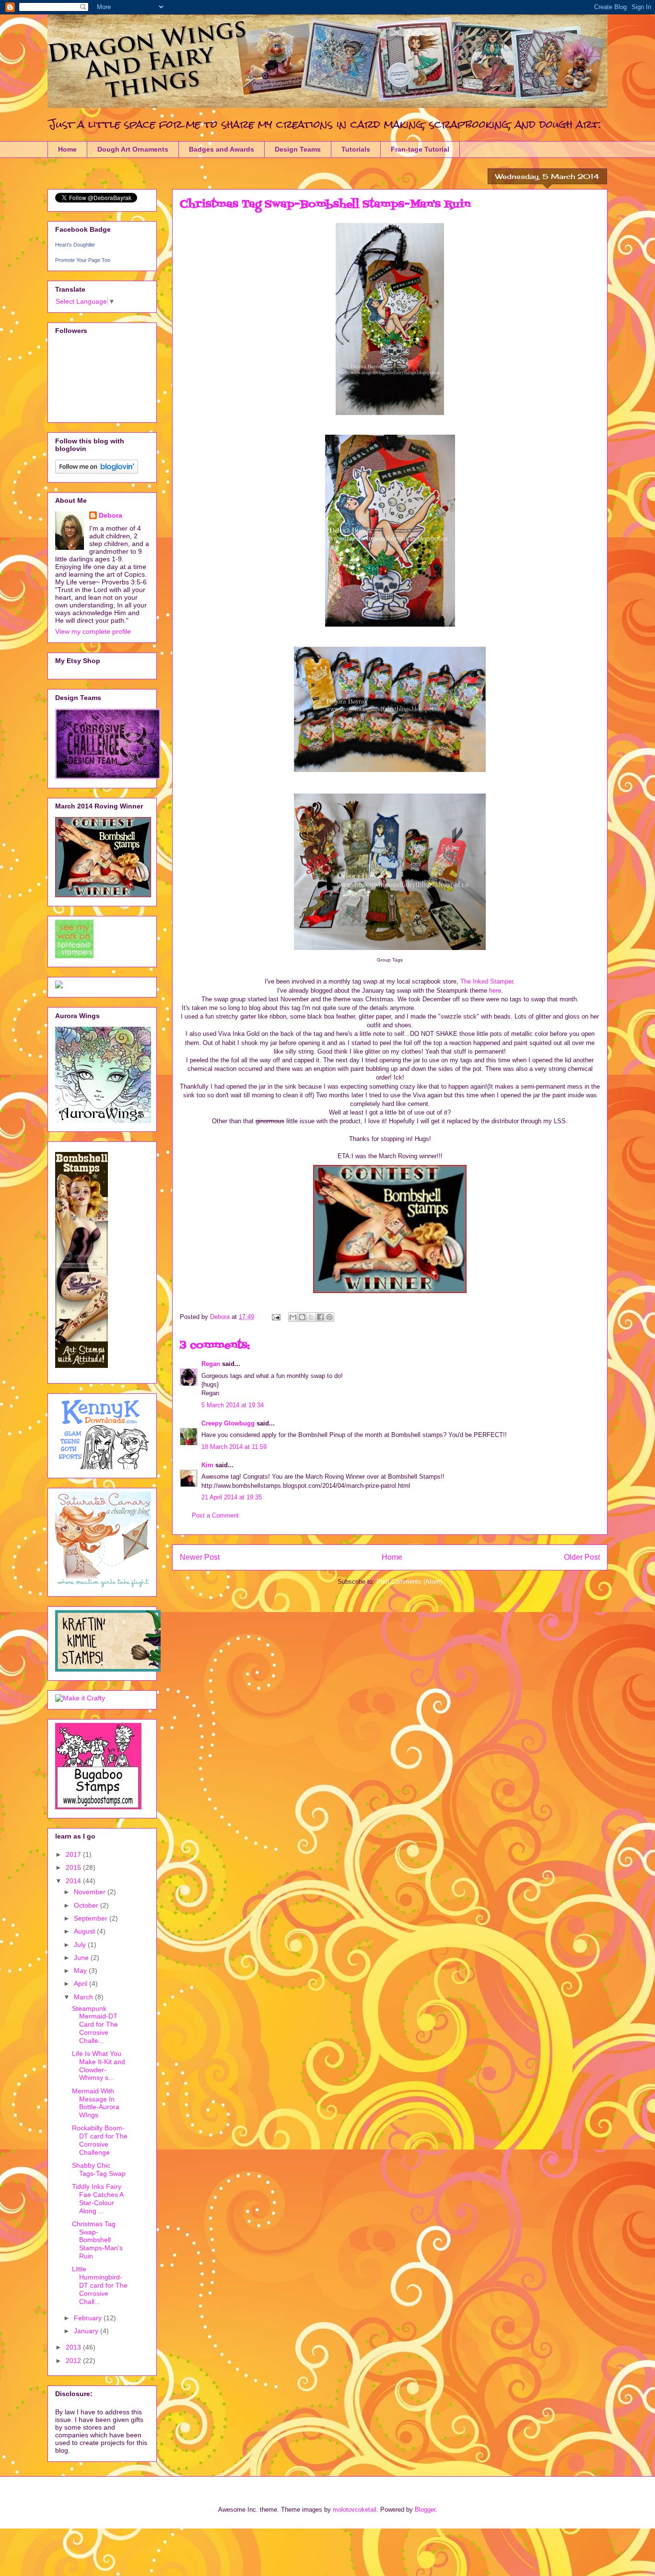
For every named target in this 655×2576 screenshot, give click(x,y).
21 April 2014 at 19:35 (232, 1497)
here (494, 991)
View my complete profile (93, 631)
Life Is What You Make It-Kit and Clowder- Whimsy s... (99, 2066)
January (87, 2331)
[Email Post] (275, 1317)
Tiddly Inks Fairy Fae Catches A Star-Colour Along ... (98, 2198)
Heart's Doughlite (75, 245)
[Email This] (293, 1317)
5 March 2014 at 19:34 (233, 1405)
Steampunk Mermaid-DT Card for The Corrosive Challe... (95, 2024)
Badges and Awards (222, 149)
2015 (74, 1867)
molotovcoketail (355, 2510)
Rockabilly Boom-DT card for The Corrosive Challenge (100, 2140)
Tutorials (356, 149)
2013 (74, 2347)
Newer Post (200, 1557)
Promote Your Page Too (83, 260)
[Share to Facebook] (320, 1317)
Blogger (425, 2510)
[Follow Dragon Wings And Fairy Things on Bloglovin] (97, 471)
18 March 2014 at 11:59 (234, 1447)
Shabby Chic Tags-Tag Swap (99, 2169)
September (92, 1918)
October (87, 1905)
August (85, 1931)
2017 (74, 1854)
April (82, 1983)
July (81, 1945)
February (89, 2318)
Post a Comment (215, 1515)
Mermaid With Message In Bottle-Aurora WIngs (96, 2103)
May (81, 1971)
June (82, 1958)
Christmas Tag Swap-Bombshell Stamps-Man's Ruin (97, 2240)
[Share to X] (311, 1317)
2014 (74, 1881)
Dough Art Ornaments (133, 149)
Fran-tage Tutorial (420, 149)
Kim (207, 1465)
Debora (111, 515)
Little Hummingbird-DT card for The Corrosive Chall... (100, 2285)
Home (67, 149)
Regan (211, 1364)
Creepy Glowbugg (228, 1423)
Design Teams (298, 149)
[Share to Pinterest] (329, 1317)
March (84, 1997)
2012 (74, 2361)
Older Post (582, 1557)
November (91, 1892)
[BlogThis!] (302, 1317)
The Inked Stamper (487, 981)
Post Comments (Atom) (409, 1582)
